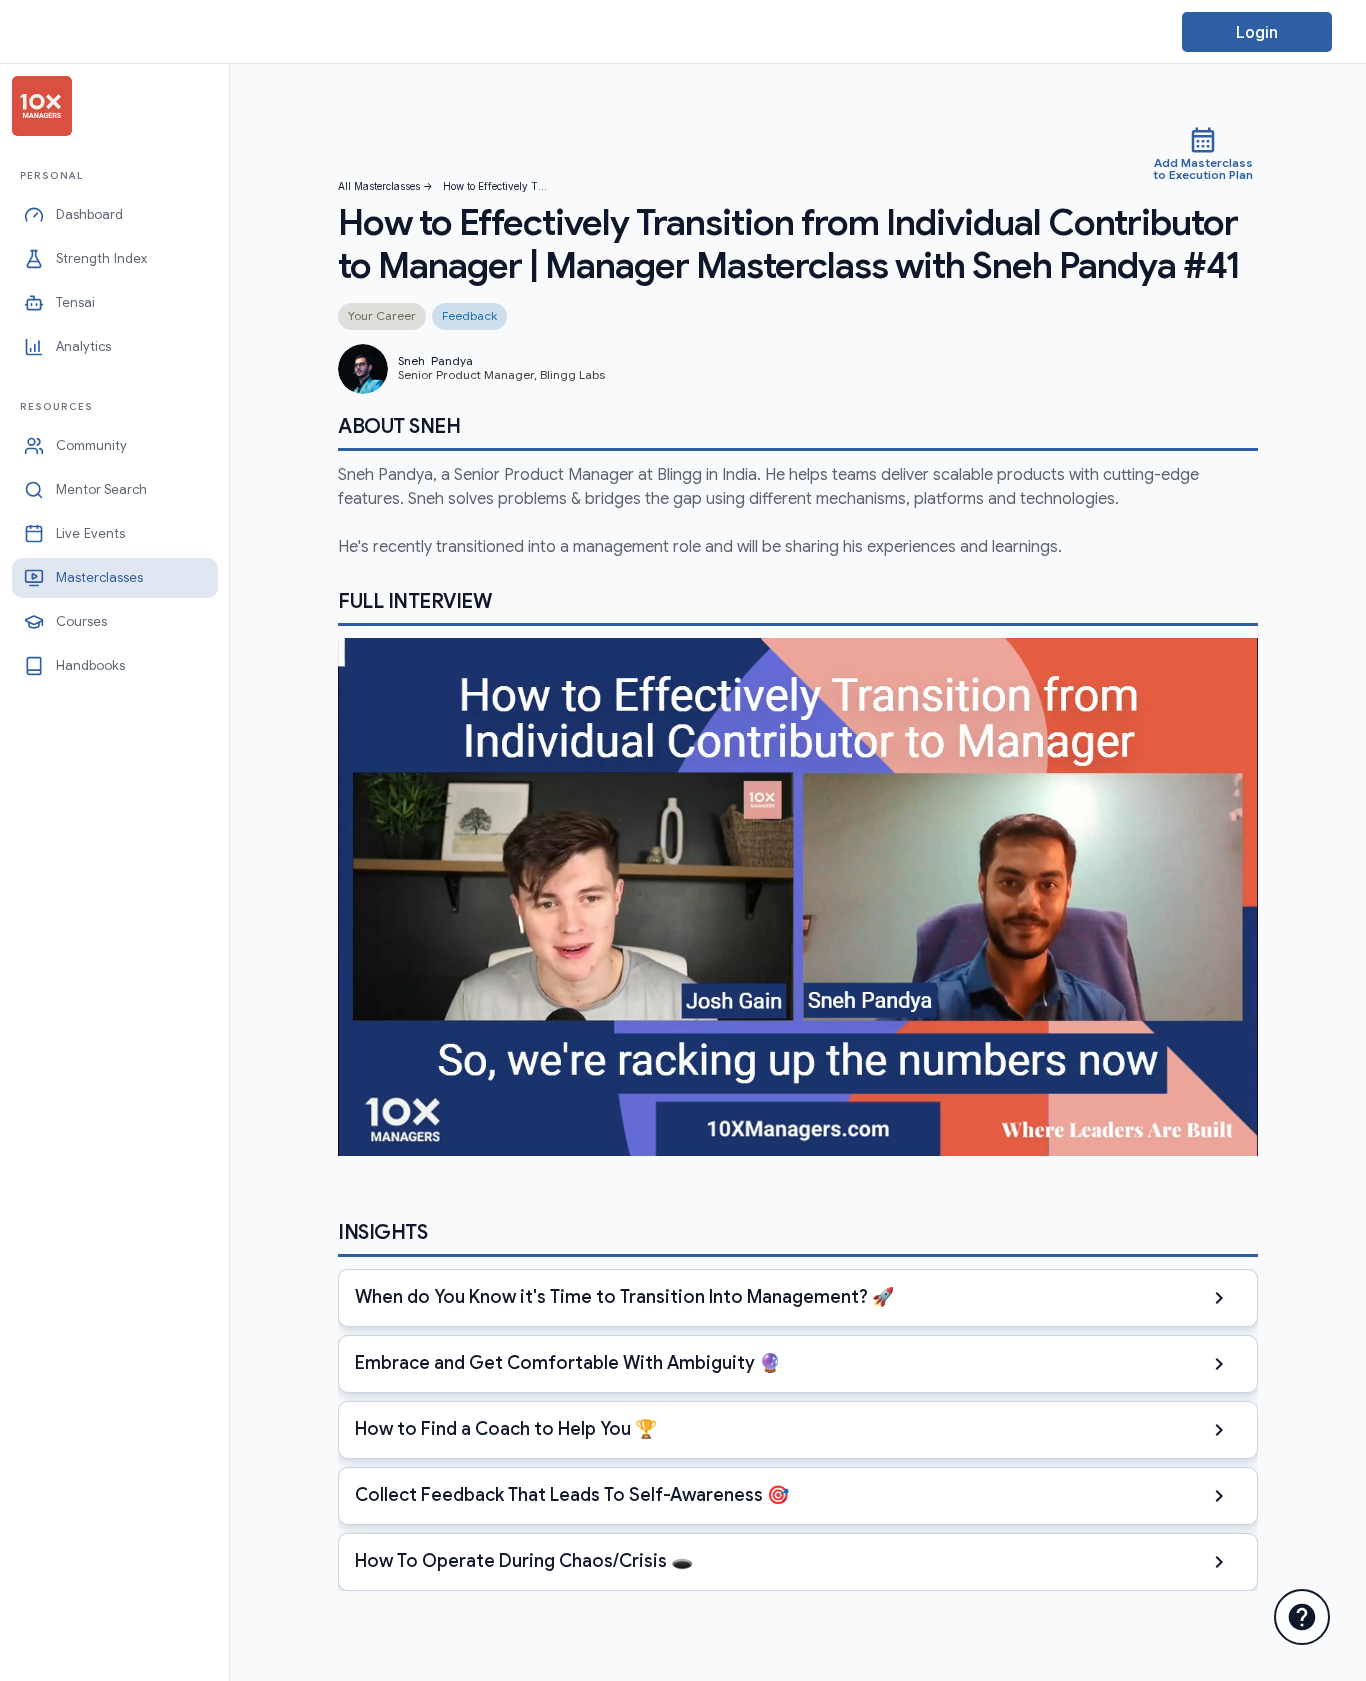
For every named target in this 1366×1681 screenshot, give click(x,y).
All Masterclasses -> (385, 186)
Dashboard (89, 214)
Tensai (75, 302)
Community (91, 445)
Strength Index (101, 258)
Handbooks (90, 665)
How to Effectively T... (495, 186)
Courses (81, 621)
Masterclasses (99, 577)
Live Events (90, 533)
